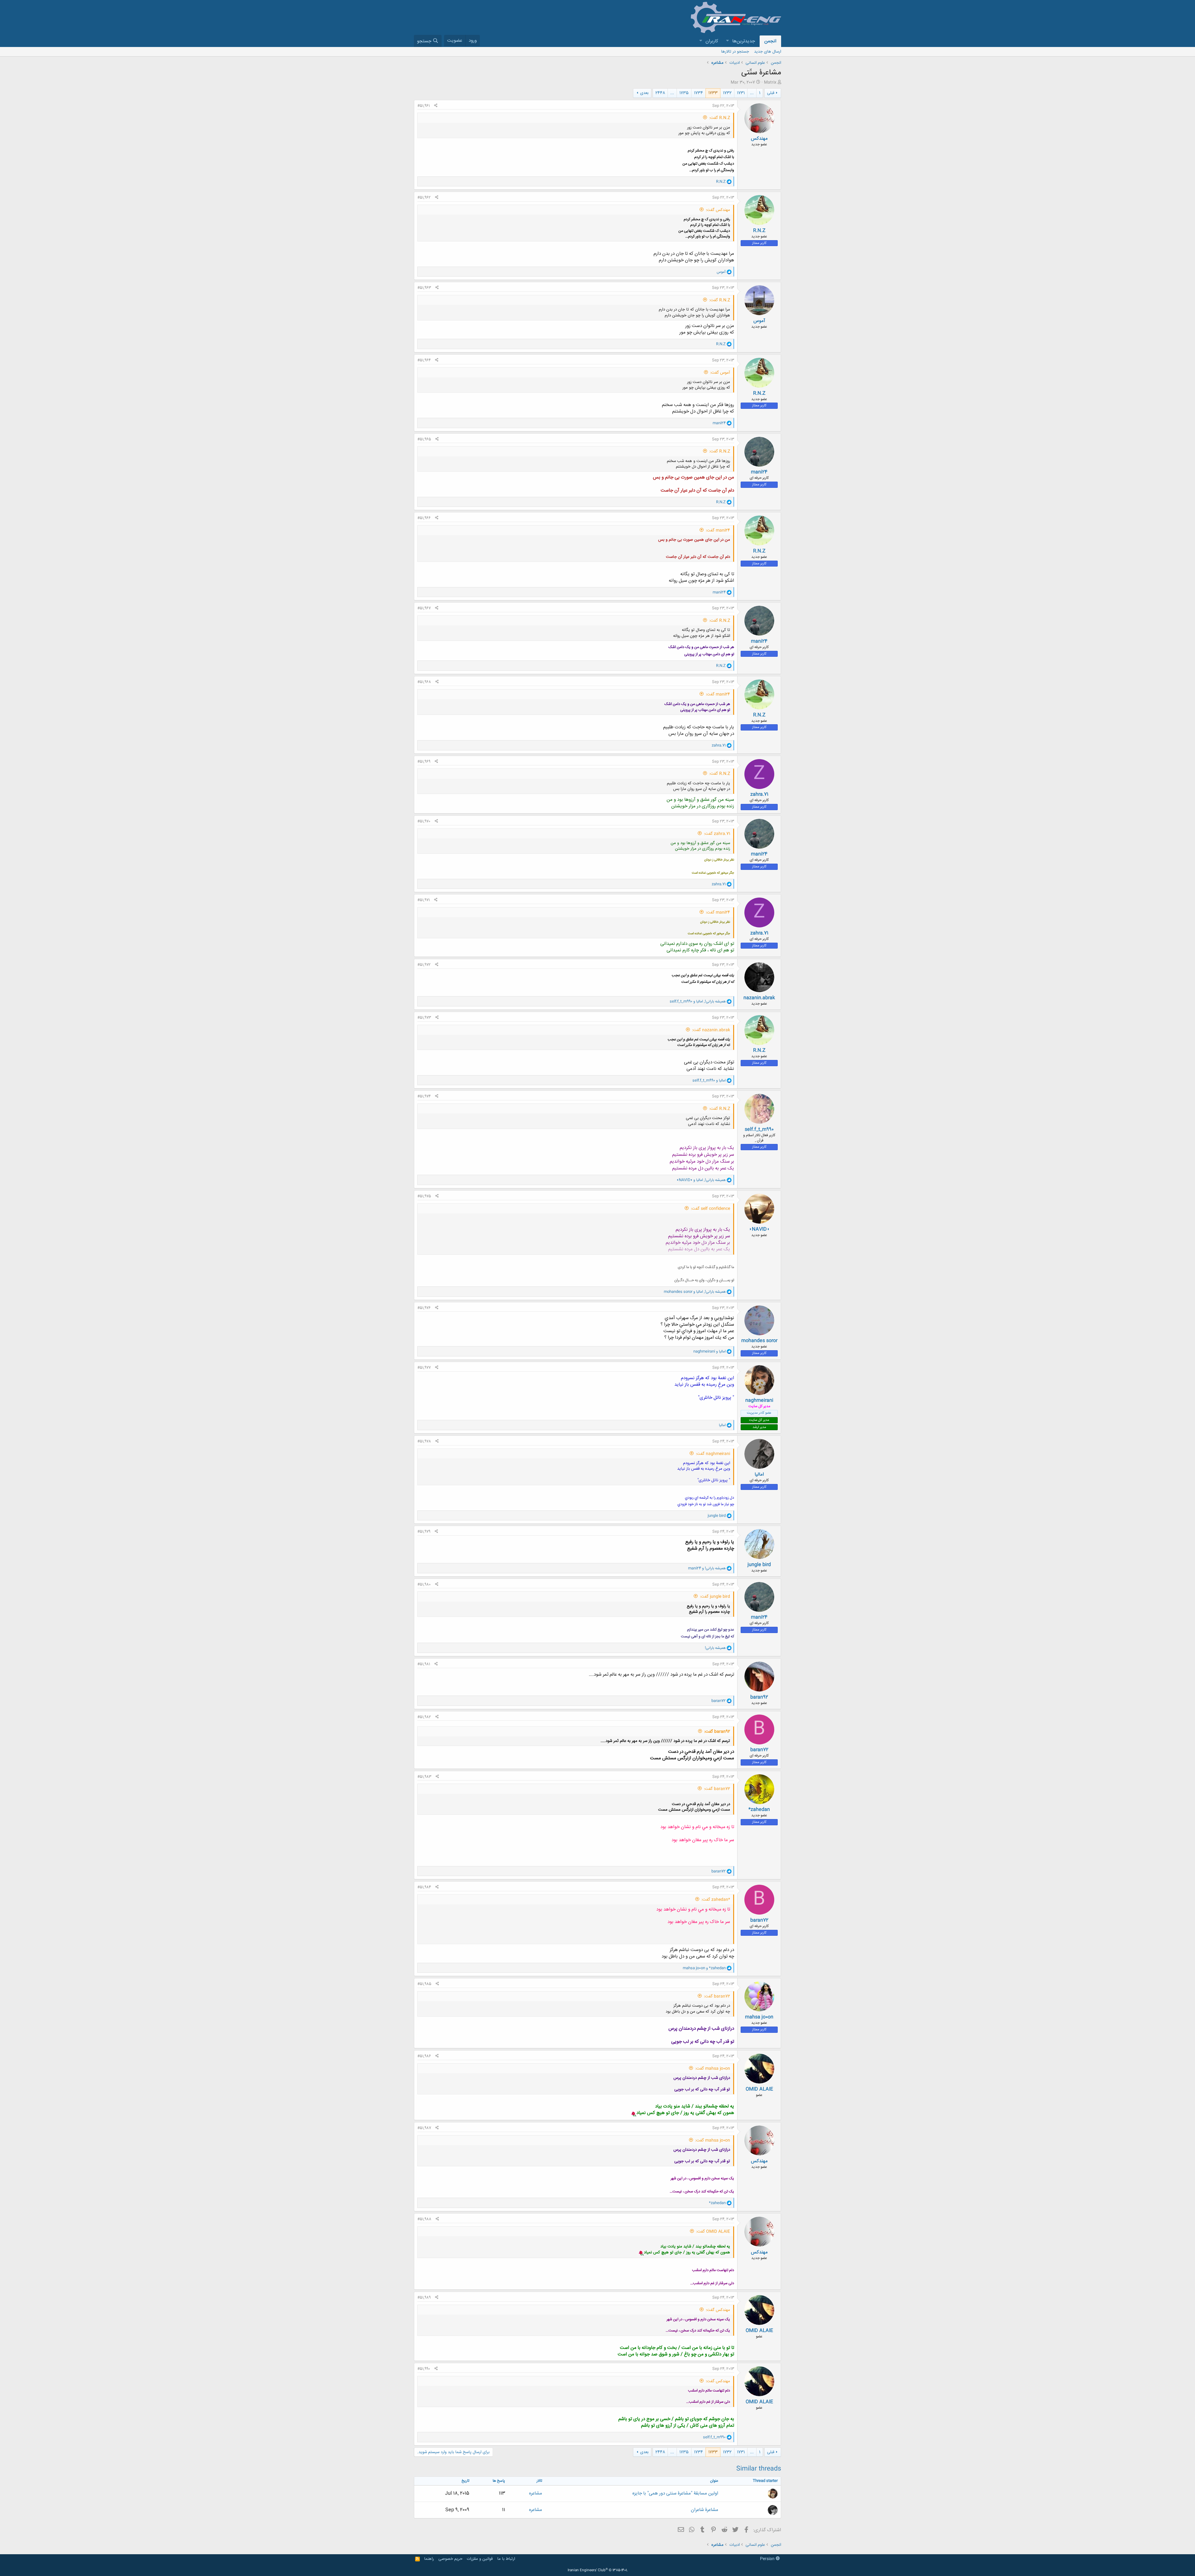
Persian (768, 2559)
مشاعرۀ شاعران (705, 2510)
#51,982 (424, 1717)
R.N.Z (759, 231)
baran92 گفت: (717, 1732)
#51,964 (424, 360)
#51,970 (424, 821)
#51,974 (424, 1096)
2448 (660, 93)
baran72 (759, 1750)
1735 (684, 93)
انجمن (770, 41)
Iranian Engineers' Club (598, 2570)
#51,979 (424, 1532)
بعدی (644, 93)
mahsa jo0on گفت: (713, 2069)
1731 (741, 93)
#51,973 (424, 1018)
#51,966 (424, 518)
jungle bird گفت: (715, 1597)
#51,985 (424, 1984)
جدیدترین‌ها (744, 41)
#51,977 (424, 1368)
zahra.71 (759, 794)
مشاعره (536, 2493)
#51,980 (424, 1584)
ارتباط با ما (506, 2559)
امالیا (759, 1475)
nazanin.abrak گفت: (711, 1030)
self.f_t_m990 (759, 1129)
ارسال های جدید (768, 52)
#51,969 (424, 762)
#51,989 (424, 2298)
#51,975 (424, 1196)
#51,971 (424, 900)
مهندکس (759, 139)
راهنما (429, 2559)
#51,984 (424, 1887)
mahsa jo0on (759, 2017)
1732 (727, 93)
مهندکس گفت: (718, 210)
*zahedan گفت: (716, 1900)
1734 (698, 93)
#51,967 (424, 608)
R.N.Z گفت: (720, 118)
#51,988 (424, 2219)
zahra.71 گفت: (717, 834)
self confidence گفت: (710, 1209)
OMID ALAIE (759, 2089)
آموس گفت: (720, 373)
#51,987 (424, 2128)
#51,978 (424, 1441)
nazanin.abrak (759, 998)
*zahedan (759, 1810)
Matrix (770, 82)
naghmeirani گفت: (713, 1454)
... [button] (752, 93)
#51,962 (424, 198)
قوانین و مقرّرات (480, 2559)
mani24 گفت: (718, 530)
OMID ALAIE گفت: (713, 2232)
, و (698, 1001)
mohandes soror (759, 1341)
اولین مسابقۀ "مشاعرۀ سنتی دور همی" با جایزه (675, 2493)
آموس (759, 321)
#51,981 (424, 1664)
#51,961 (424, 106)
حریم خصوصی (450, 2559)
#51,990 (424, 2369)
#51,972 (424, 965)
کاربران (712, 41)
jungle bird (759, 1565)
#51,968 (424, 682)
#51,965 (424, 439)
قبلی (771, 93)
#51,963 (424, 288)
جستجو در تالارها (735, 52)
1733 (713, 93)
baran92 (759, 1697)
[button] (727, 41)
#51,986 (424, 2056)
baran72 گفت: (717, 1789)
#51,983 (424, 1777)
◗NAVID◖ (759, 1229)
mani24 (759, 472)
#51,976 (424, 1308)
